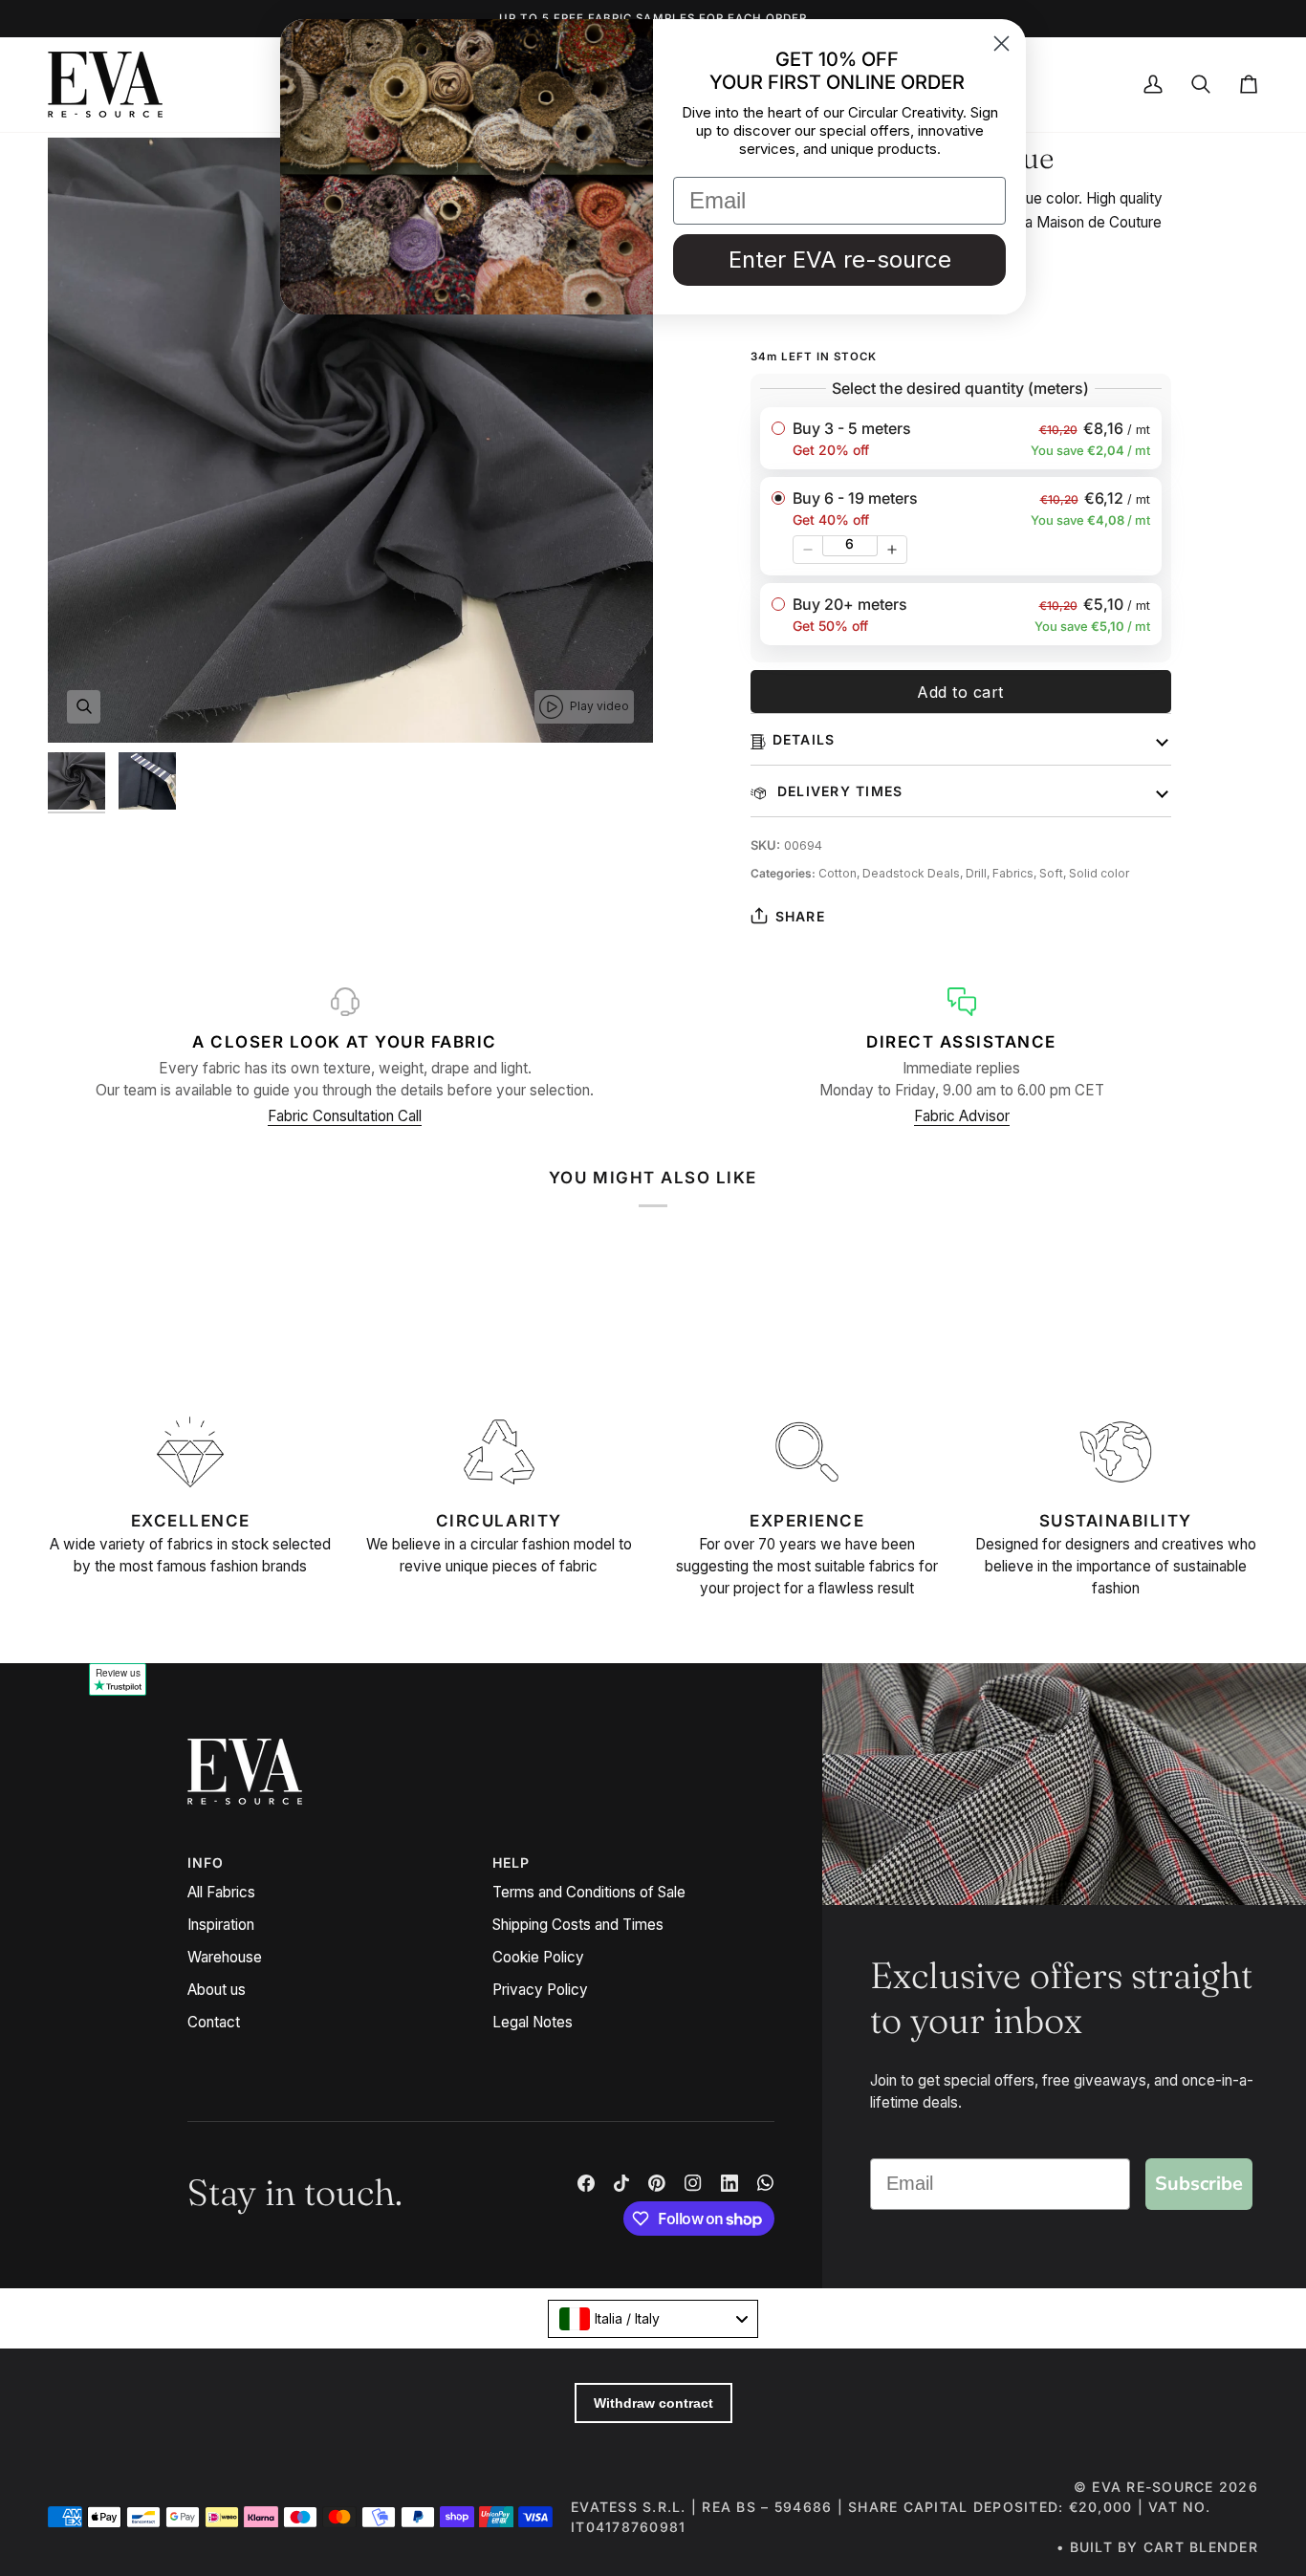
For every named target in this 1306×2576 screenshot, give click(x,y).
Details (804, 739)
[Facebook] (586, 2183)
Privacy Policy (540, 1990)
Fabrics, (1016, 873)
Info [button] (206, 1862)
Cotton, (840, 873)
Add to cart (960, 692)
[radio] (961, 438)
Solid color (1099, 873)
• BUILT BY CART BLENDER (1157, 2547)
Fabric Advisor (962, 1116)
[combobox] (653, 2319)
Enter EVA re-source (840, 260)
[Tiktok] (621, 2183)
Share (800, 916)
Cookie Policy (538, 1957)
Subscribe (1199, 2184)
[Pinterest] (657, 2183)
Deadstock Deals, (914, 873)
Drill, (979, 873)
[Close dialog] (1001, 43)
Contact (214, 2022)
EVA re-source (1153, 2487)
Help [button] (512, 1862)
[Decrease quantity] (808, 550)
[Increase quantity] (892, 550)
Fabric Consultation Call (345, 1116)
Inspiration (221, 1925)
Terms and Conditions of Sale (589, 1892)
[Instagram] (693, 2183)
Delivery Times (838, 791)
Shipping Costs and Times (578, 1925)
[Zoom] (84, 707)
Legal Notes (533, 2022)
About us (217, 1990)
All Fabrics (221, 1892)
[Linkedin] (729, 2183)
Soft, (1054, 873)
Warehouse (225, 1957)
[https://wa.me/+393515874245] (766, 2183)
